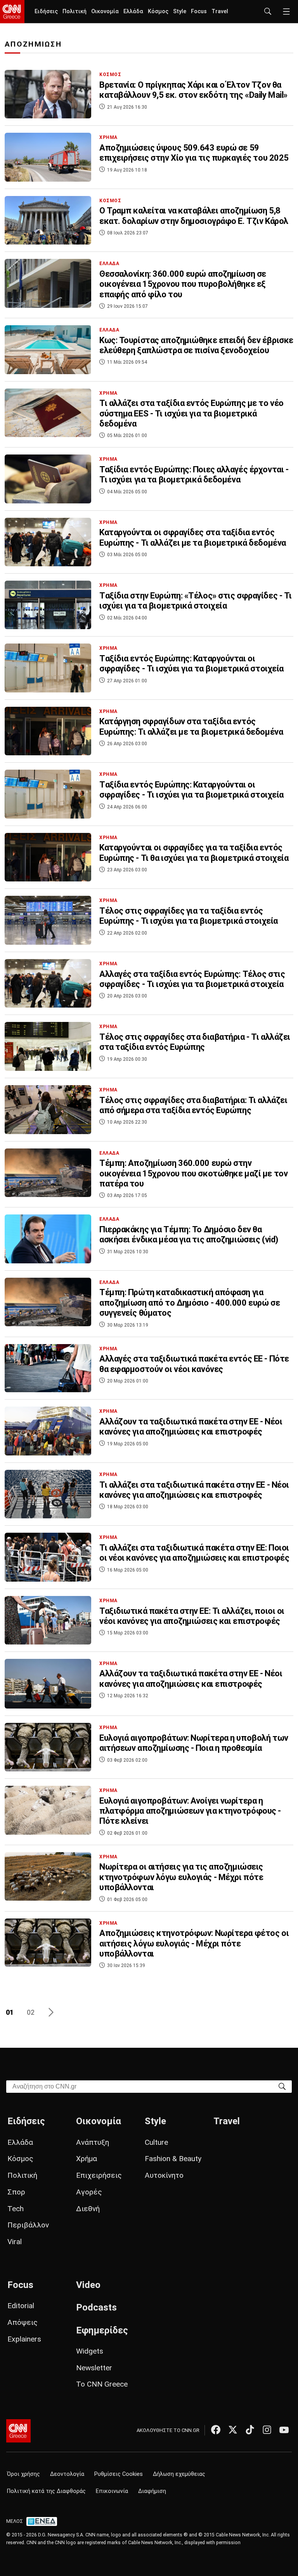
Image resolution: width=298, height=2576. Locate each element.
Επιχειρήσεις (99, 2175)
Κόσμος (158, 11)
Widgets (90, 2351)
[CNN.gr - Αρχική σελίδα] (18, 2431)
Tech (16, 2209)
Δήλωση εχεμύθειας (179, 2474)
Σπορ (16, 2192)
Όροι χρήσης (23, 2474)
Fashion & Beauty (173, 2159)
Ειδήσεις (46, 11)
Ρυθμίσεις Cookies (119, 2474)
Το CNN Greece (102, 2384)
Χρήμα (87, 2159)
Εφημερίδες (102, 2330)
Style (180, 11)
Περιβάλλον (28, 2225)
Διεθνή (88, 2209)
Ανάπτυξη (93, 2142)
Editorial (21, 2306)
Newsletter (94, 2368)
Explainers (24, 2339)
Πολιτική (74, 11)
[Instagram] (267, 2430)
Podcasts (96, 2307)
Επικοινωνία (112, 2491)
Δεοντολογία (67, 2474)
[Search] (282, 2086)
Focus (199, 11)
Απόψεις (23, 2322)
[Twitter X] (233, 2430)
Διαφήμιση (152, 2491)
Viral (15, 2242)
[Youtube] (284, 2430)
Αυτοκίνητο (164, 2175)
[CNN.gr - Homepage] (12, 12)
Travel (220, 11)
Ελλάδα (133, 11)
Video (88, 2285)
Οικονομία (105, 11)
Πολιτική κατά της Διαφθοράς (46, 2491)
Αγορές (89, 2192)
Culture (156, 2142)
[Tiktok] (250, 2430)
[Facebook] (216, 2430)
